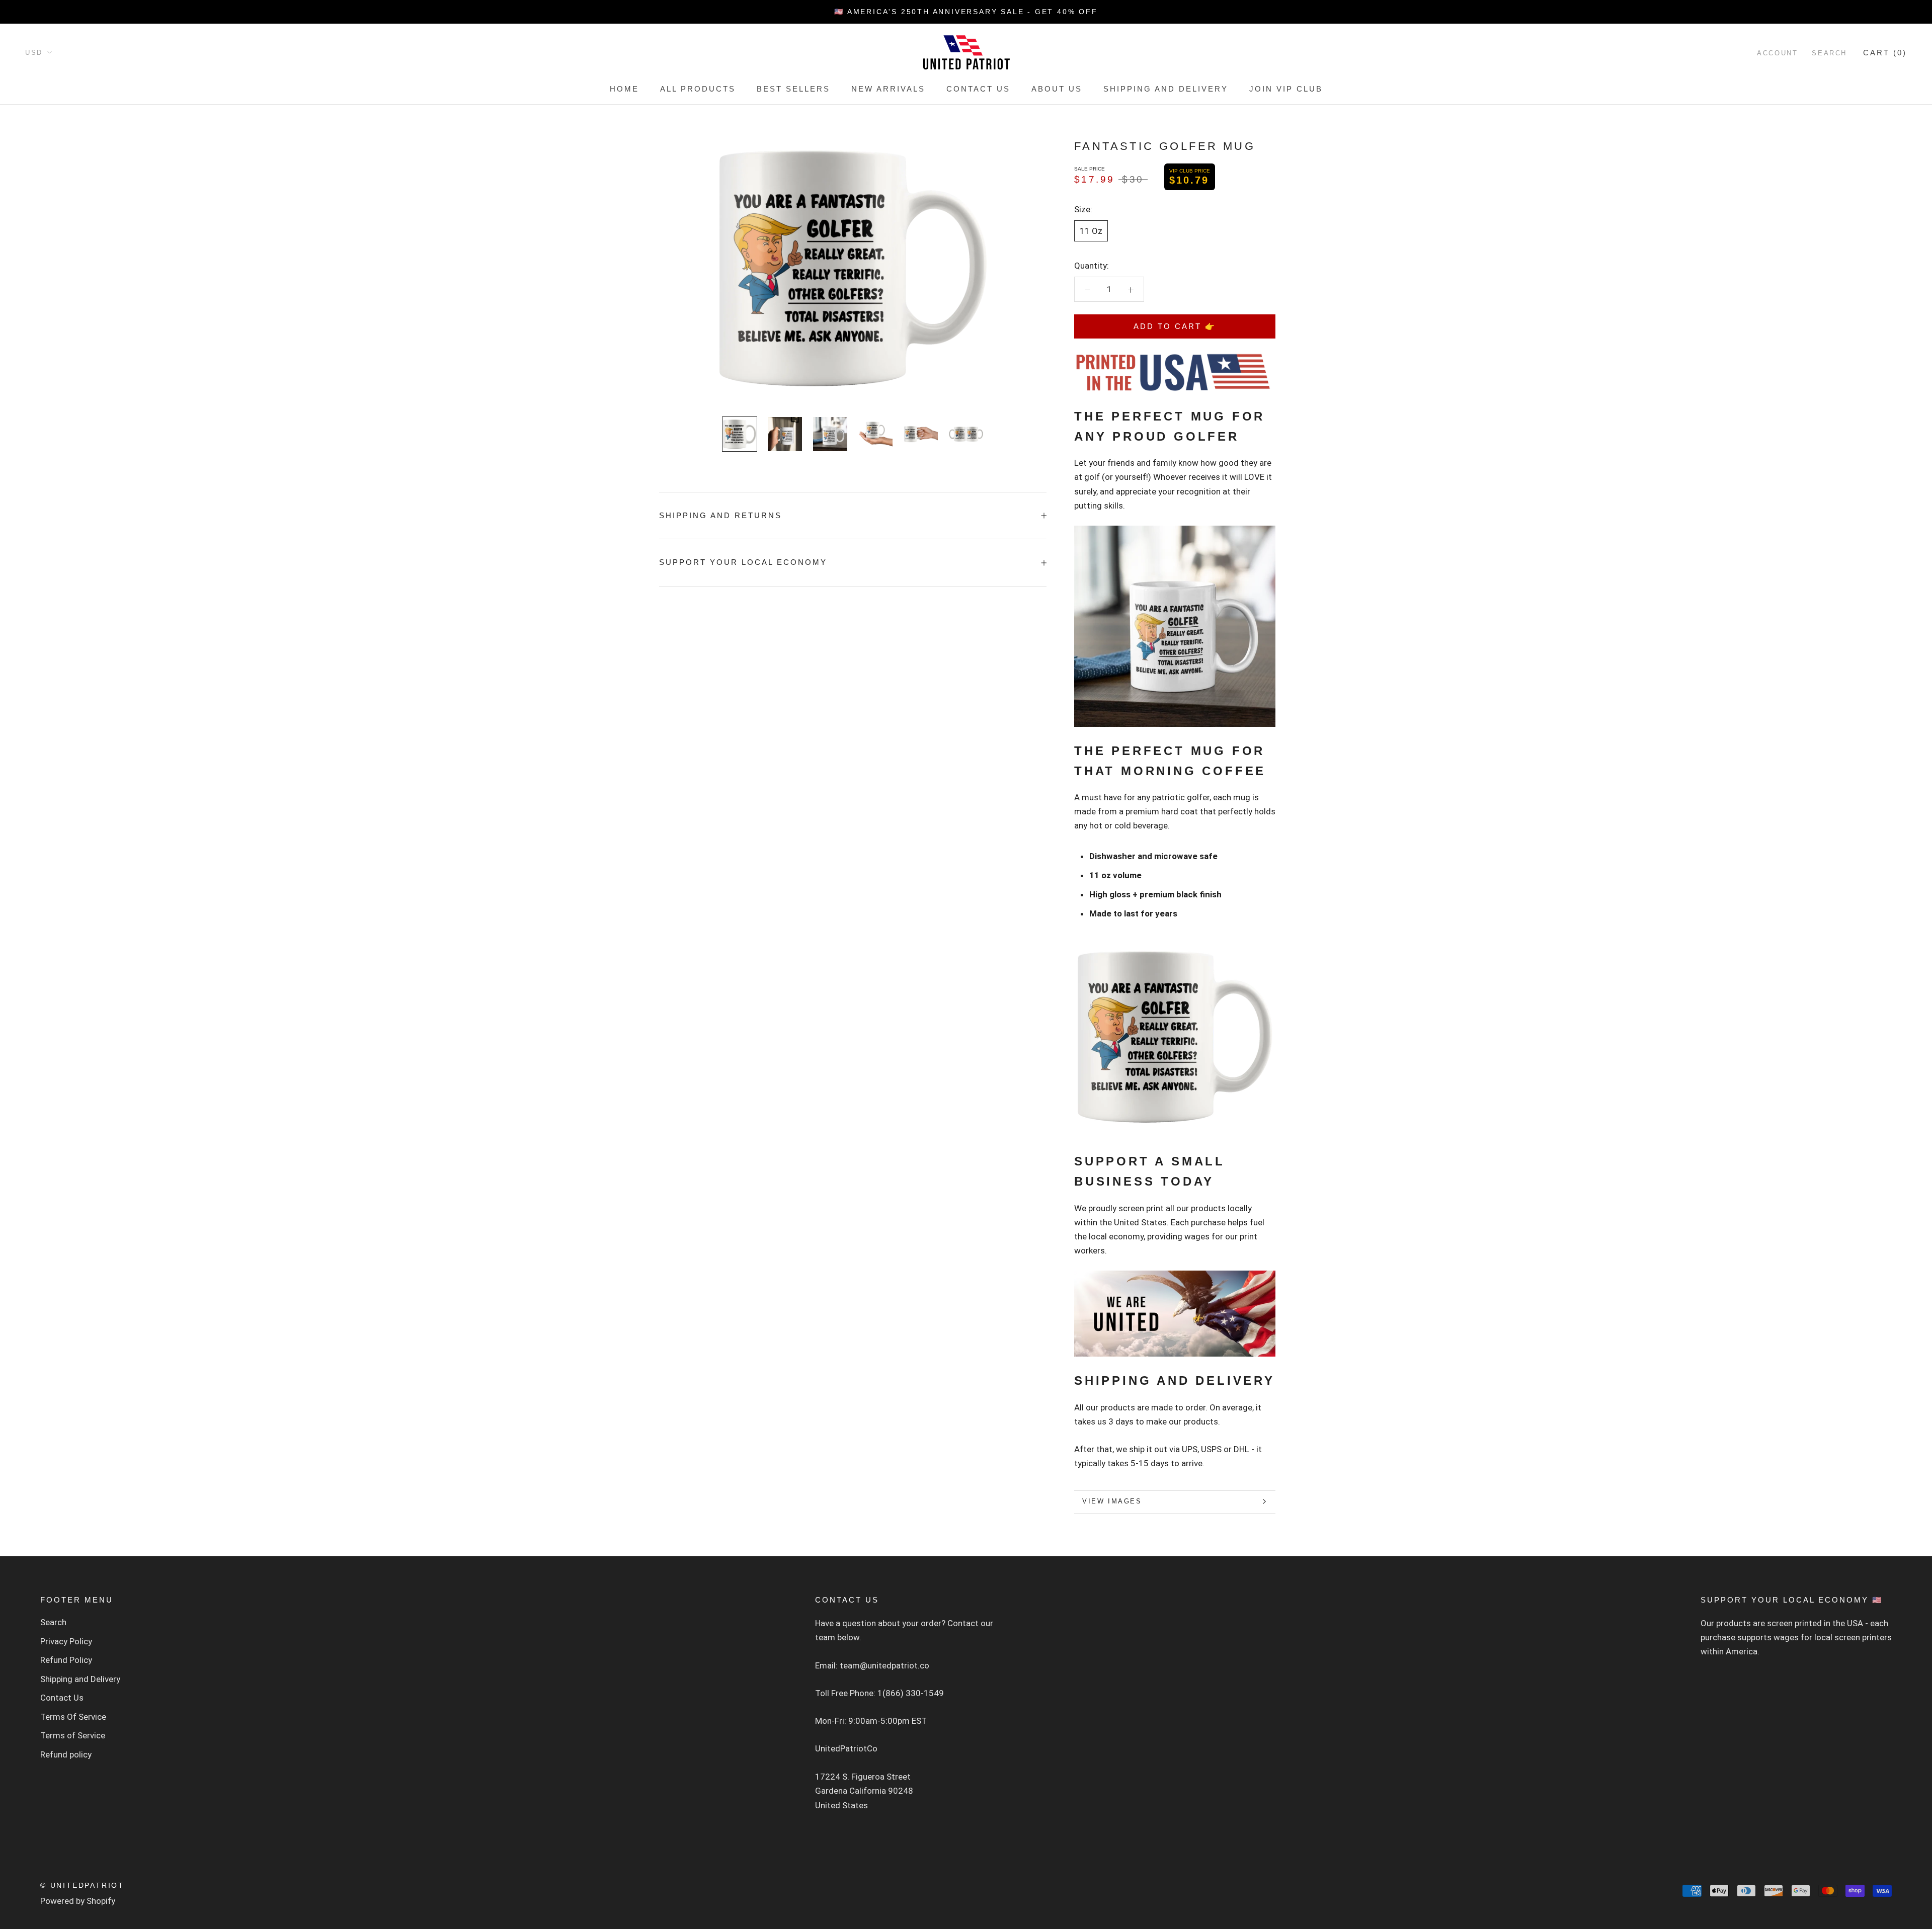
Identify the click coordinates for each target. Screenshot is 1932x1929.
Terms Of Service (73, 1717)
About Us (1057, 89)
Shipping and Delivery (1166, 89)
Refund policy (66, 1754)
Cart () (1885, 53)
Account (1777, 53)
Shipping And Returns (720, 515)
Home (624, 89)
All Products (698, 89)
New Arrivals (888, 89)
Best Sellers (793, 89)
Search (1829, 53)
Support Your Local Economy (743, 562)
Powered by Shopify (78, 1901)
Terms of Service (73, 1735)
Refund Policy (66, 1660)
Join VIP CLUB (1286, 89)
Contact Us (978, 89)
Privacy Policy (66, 1641)
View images (1112, 1501)
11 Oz (1091, 231)
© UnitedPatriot (82, 1885)
